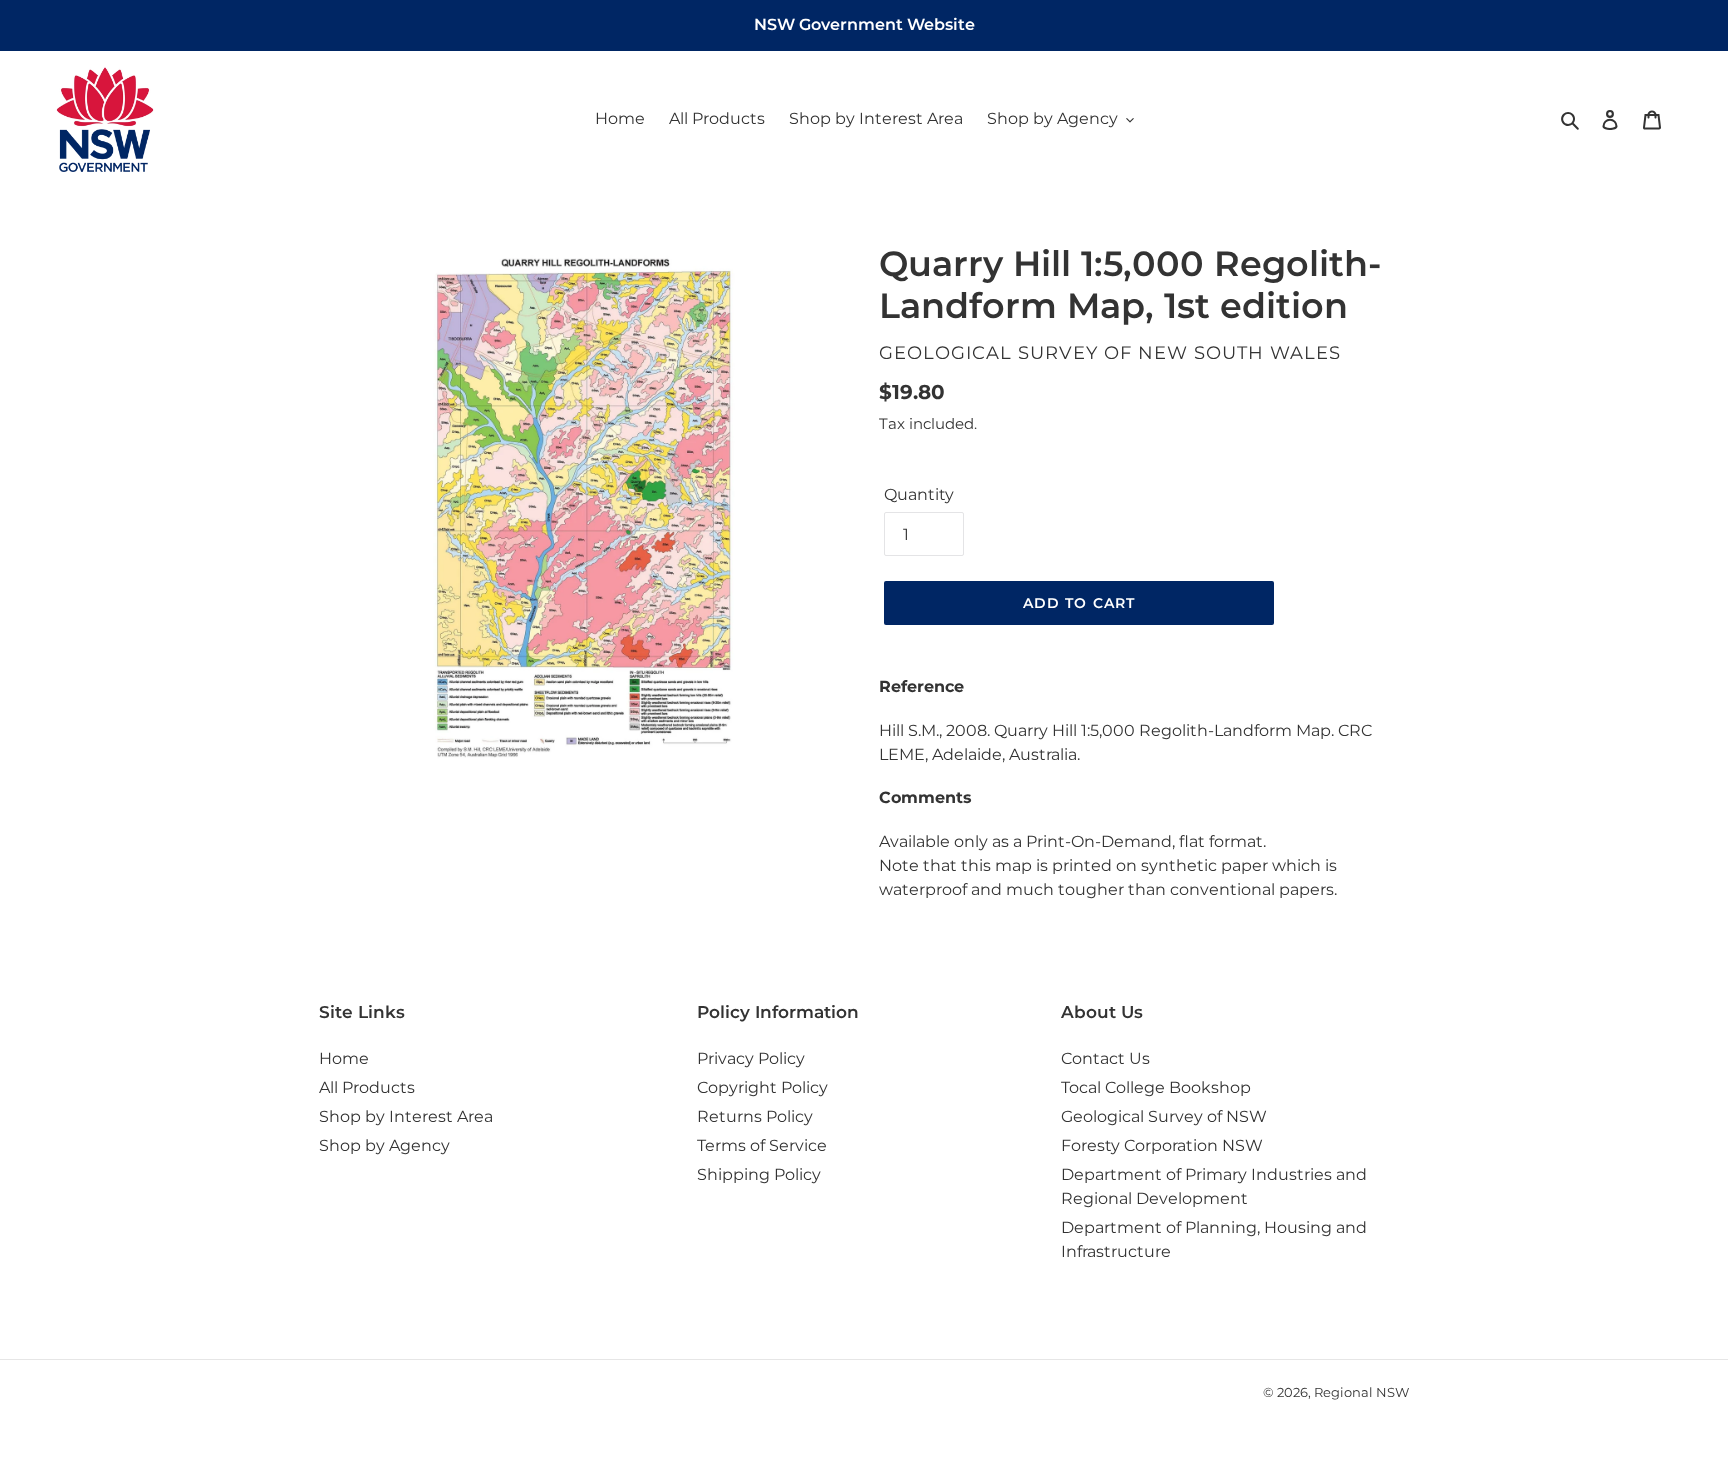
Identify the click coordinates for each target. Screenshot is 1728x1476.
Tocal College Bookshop (1156, 1087)
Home (344, 1058)
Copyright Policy (762, 1087)
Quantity (919, 494)
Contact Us (1105, 1058)
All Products (367, 1087)
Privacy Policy (751, 1058)
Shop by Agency (384, 1145)
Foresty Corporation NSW (1162, 1145)
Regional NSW (1361, 1392)
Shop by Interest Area (406, 1116)
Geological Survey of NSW (1164, 1116)
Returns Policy (755, 1116)
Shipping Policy (759, 1174)
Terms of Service (762, 1145)
